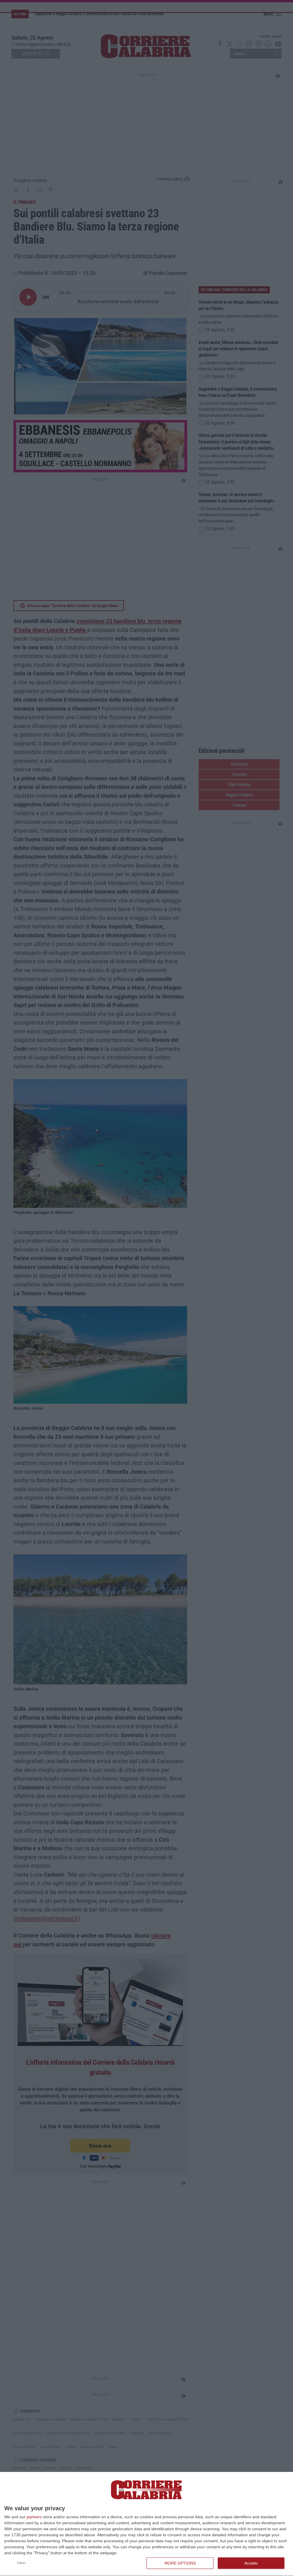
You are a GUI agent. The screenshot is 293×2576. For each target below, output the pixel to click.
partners (34, 2517)
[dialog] (146, 2524)
